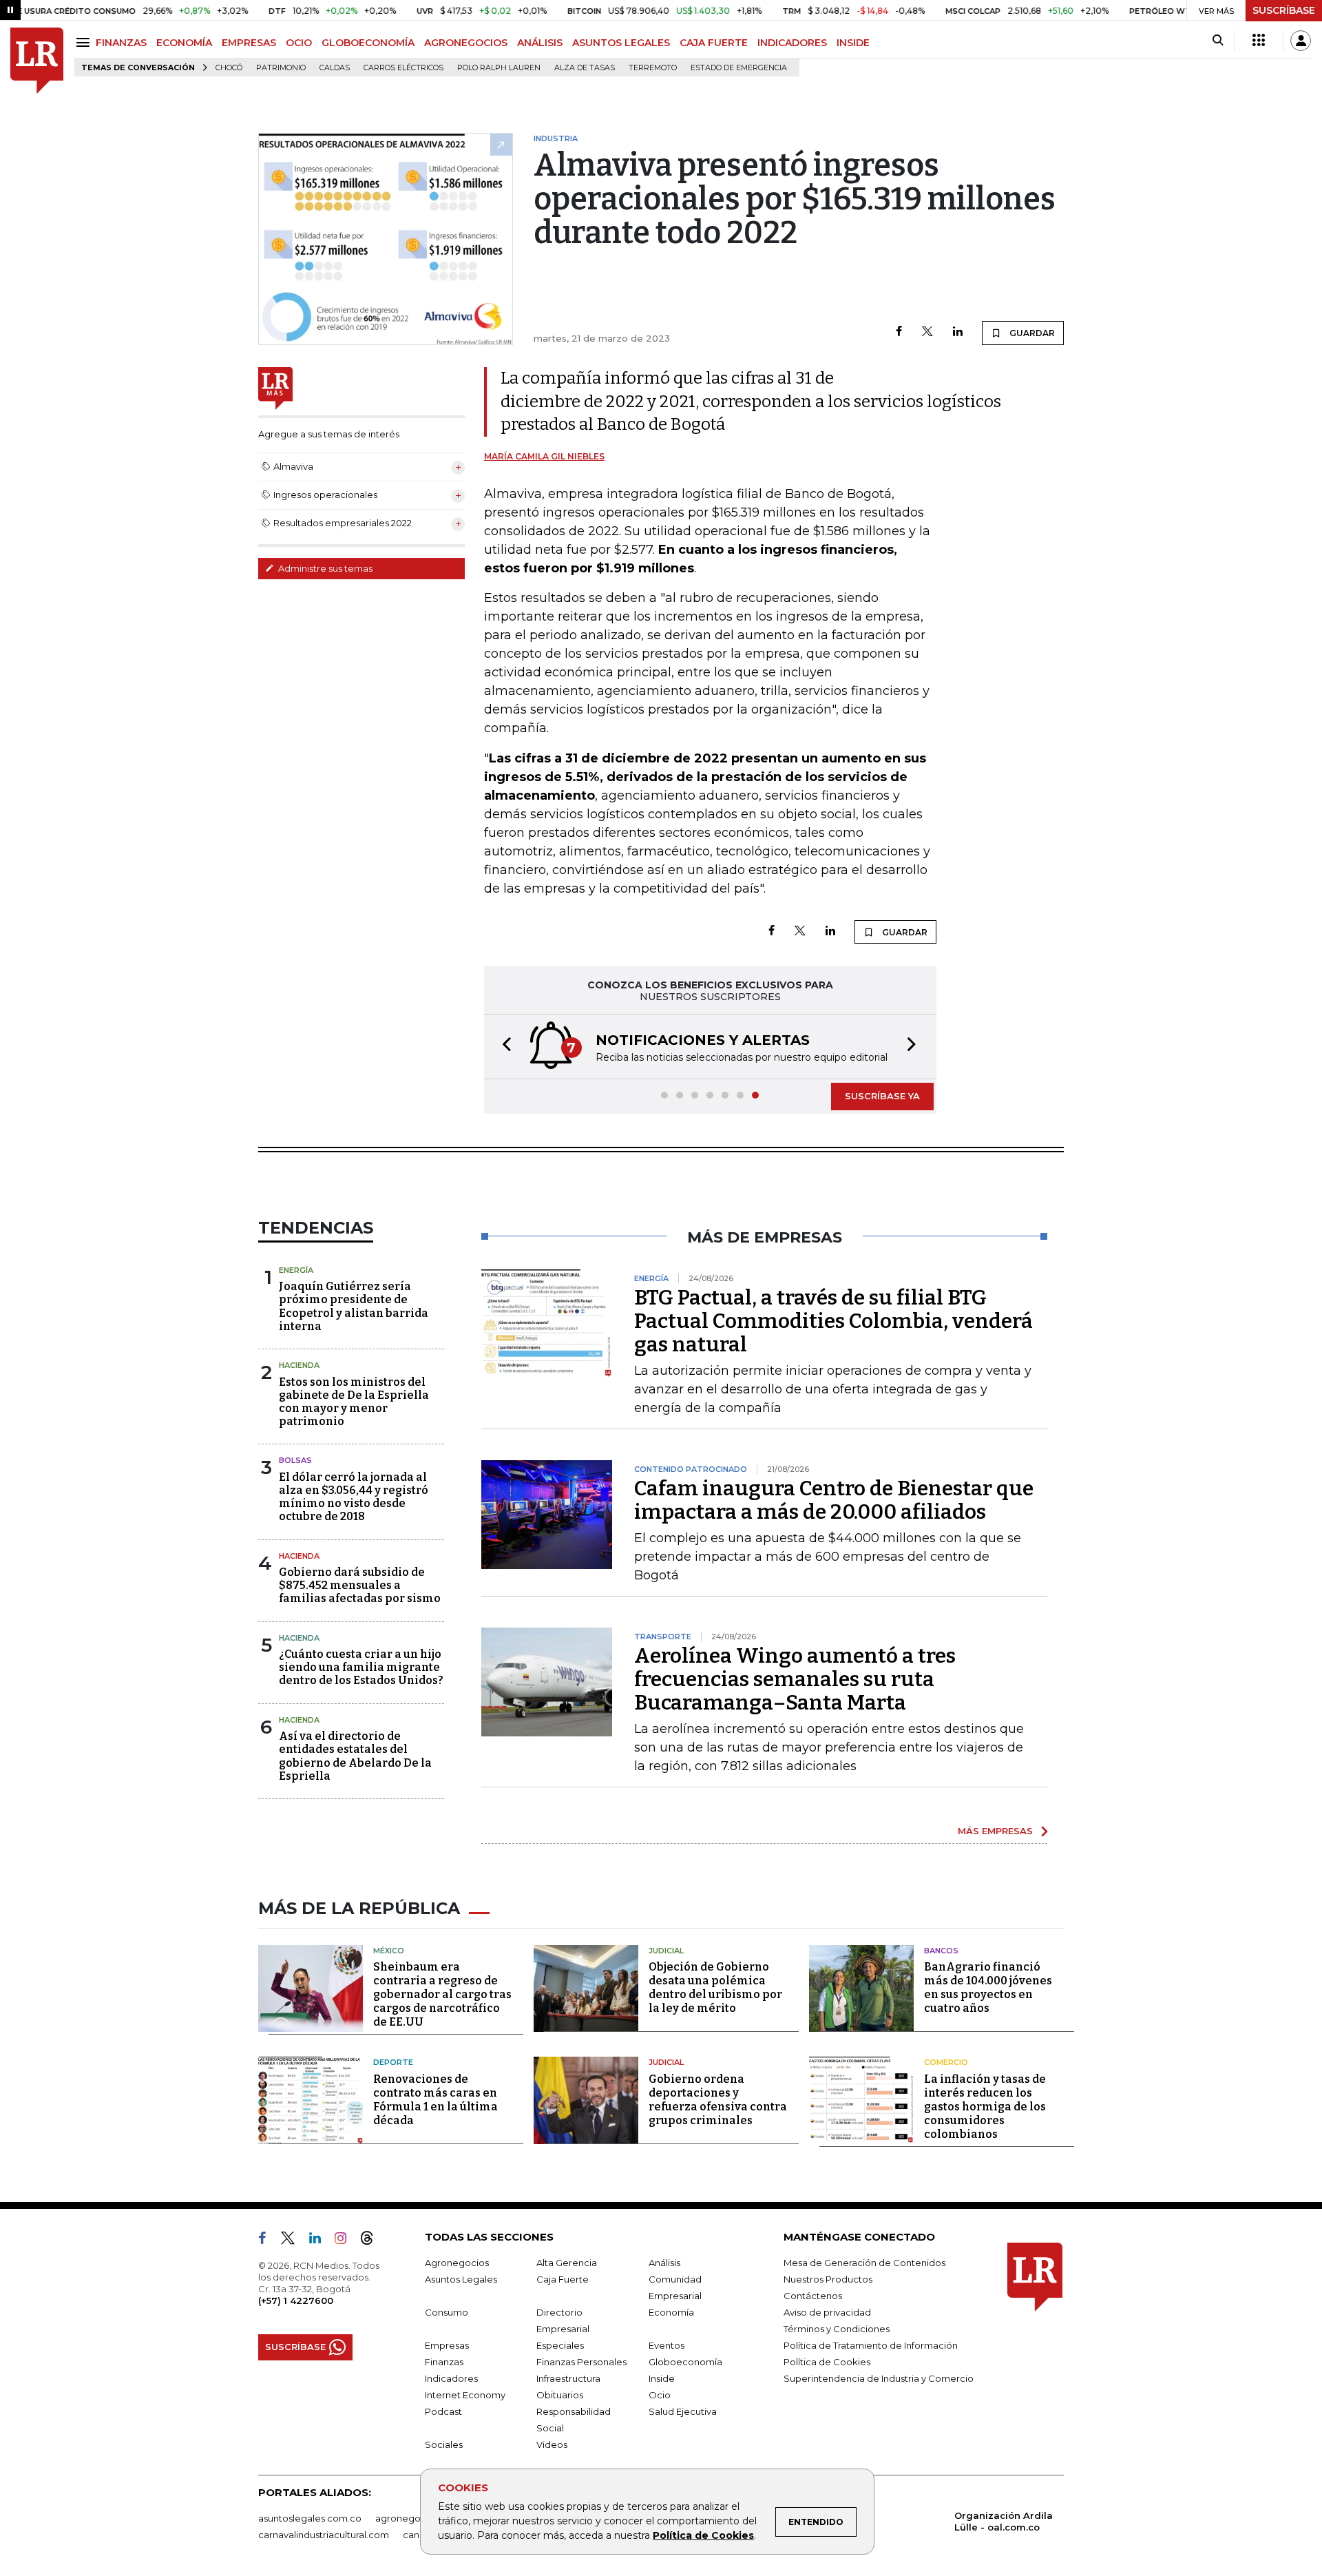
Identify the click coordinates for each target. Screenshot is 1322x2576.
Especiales (560, 2345)
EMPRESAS (249, 43)
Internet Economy (465, 2395)
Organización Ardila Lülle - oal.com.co (1004, 2521)
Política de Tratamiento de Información (871, 2345)
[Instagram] (346, 2241)
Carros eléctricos (403, 68)
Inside (662, 2378)
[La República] (37, 61)
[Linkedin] (958, 332)
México (389, 1951)
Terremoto (653, 68)
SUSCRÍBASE (1284, 10)
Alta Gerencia (567, 2263)
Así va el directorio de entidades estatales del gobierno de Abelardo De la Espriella (355, 1756)
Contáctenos (813, 2296)
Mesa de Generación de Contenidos (864, 2263)
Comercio (946, 2062)
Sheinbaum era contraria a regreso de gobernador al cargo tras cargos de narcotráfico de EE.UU (442, 1994)
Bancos (941, 1951)
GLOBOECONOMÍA (368, 43)
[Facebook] (899, 332)
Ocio (660, 2395)
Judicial (666, 1951)
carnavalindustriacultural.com (324, 2535)
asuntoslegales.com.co (310, 2518)
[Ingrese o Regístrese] (1301, 41)
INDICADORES (792, 43)
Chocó (229, 68)
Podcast (443, 2411)
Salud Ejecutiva (683, 2411)
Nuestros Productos (828, 2279)
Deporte (393, 2062)
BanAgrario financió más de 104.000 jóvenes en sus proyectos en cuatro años (988, 1987)
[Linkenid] (321, 2241)
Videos (552, 2444)
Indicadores (451, 2378)
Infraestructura (568, 2378)
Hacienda (299, 1365)
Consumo (447, 2312)
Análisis (664, 2263)
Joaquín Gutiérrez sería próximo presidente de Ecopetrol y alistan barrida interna (354, 1306)
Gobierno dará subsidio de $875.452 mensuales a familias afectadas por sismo (360, 1585)
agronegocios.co (414, 2518)
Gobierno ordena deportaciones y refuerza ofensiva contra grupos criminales (718, 2100)
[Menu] (85, 42)
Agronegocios (457, 2263)
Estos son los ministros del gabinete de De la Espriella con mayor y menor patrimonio (354, 1402)
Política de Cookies (703, 2535)
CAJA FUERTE (714, 43)
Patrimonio (281, 68)
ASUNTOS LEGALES (621, 43)
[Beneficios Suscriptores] (1259, 41)
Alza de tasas (585, 68)
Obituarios (560, 2395)
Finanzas (444, 2362)
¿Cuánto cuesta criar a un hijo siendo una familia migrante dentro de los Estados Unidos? (361, 1667)
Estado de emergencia (739, 68)
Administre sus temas (324, 568)
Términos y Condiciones (837, 2329)
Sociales (444, 2444)
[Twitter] (927, 332)
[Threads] (373, 2241)
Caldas (335, 68)
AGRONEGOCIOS (466, 43)
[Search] (1218, 41)
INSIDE (853, 43)
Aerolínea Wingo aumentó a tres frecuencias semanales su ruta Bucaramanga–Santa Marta (795, 1679)
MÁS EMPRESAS (995, 1831)
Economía (671, 2312)
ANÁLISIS (540, 43)
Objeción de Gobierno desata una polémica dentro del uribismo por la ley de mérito (715, 1987)
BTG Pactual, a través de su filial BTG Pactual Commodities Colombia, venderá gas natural (833, 1321)
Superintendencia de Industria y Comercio (879, 2378)
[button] (503, 1047)
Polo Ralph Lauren (499, 68)
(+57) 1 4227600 (296, 2300)
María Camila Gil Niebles (544, 456)
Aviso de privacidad (827, 2312)
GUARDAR (1031, 333)
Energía (296, 1270)
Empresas (447, 2345)
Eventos (667, 2345)
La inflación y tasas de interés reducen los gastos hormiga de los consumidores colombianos (985, 2107)
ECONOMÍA (184, 43)
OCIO (299, 43)
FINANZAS (121, 43)
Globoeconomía (685, 2362)
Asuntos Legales (461, 2279)
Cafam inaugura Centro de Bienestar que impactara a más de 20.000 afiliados (834, 1500)
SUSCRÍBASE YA (882, 1096)
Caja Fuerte (563, 2279)
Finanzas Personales (581, 2362)
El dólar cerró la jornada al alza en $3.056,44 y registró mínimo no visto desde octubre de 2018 (354, 1497)
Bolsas (295, 1460)
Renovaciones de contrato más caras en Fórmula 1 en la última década (436, 2100)
